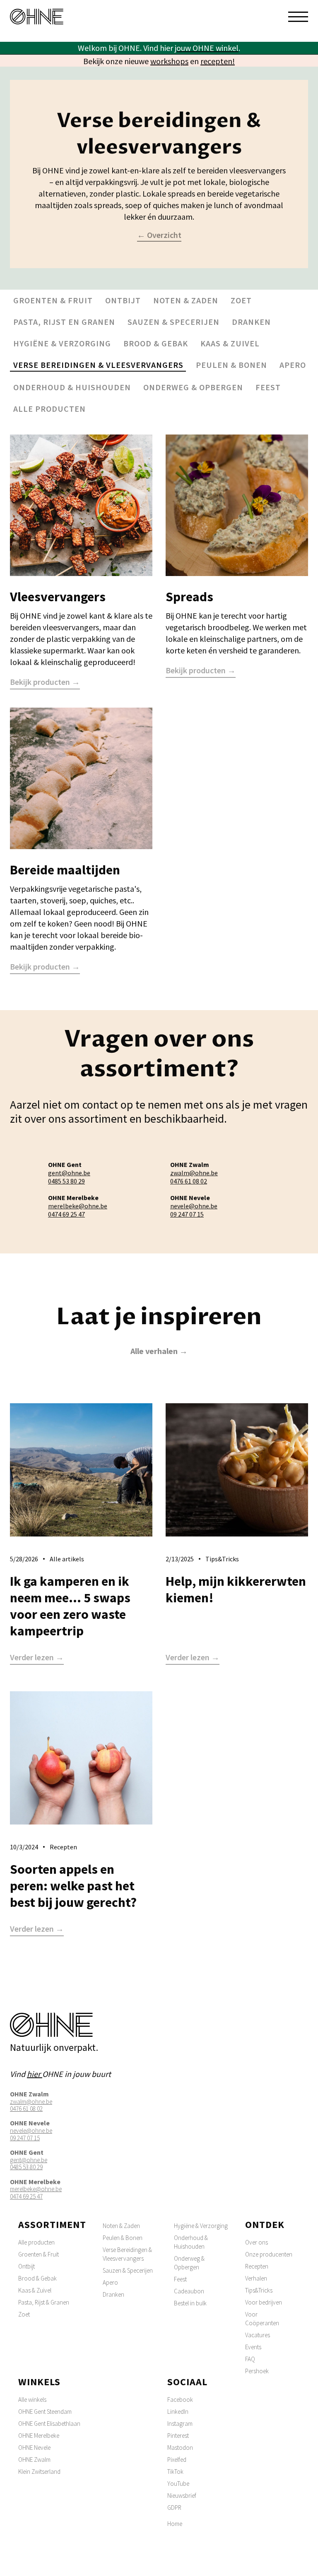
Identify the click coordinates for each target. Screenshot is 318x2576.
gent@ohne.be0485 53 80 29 (69, 1177)
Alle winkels (32, 2400)
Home (175, 2524)
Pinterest (178, 2436)
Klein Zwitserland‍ (39, 2472)
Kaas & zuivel (230, 343)
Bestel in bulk (190, 2303)
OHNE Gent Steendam (45, 2412)
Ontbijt (123, 300)
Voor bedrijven (264, 2302)
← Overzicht (159, 235)
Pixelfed (177, 2460)
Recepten (257, 2266)
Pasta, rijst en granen (64, 322)
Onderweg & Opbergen (189, 2263)
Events (253, 2347)
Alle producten (49, 409)
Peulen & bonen (231, 365)
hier (35, 2074)
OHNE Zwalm (34, 2460)
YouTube (178, 2484)
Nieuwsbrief (182, 2496)
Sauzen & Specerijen (128, 2270)
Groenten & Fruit (39, 2254)
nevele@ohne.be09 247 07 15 (194, 1210)
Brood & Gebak (37, 2278)
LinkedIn (178, 2412)
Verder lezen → (37, 1658)
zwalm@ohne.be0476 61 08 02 (194, 1177)
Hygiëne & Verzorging (201, 2226)
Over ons (257, 2242)
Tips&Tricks (259, 2290)
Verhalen (256, 2278)
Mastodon (180, 2448)
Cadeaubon (189, 2291)
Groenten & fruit (53, 300)
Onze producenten (269, 2254)
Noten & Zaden (121, 2226)
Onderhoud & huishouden (72, 387)
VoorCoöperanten (262, 2319)
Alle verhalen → (159, 1351)
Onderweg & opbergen (193, 387)
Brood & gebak (156, 343)
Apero (293, 365)
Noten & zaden (186, 300)
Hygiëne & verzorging (62, 343)
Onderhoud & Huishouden (191, 2242)
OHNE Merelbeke (39, 2436)
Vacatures (258, 2335)
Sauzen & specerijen (173, 322)
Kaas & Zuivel (35, 2290)
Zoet (241, 300)
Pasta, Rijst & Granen (44, 2302)
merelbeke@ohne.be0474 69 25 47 (78, 1210)
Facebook (180, 2400)
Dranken (251, 322)
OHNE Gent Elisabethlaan (49, 2424)
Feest (268, 387)
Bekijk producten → (45, 682)
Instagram (180, 2424)
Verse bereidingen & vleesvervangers (98, 365)
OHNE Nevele (34, 2448)
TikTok (175, 2472)
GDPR (174, 2508)
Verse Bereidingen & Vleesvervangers (127, 2254)
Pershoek (257, 2371)
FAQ (250, 2359)
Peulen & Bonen (123, 2238)
